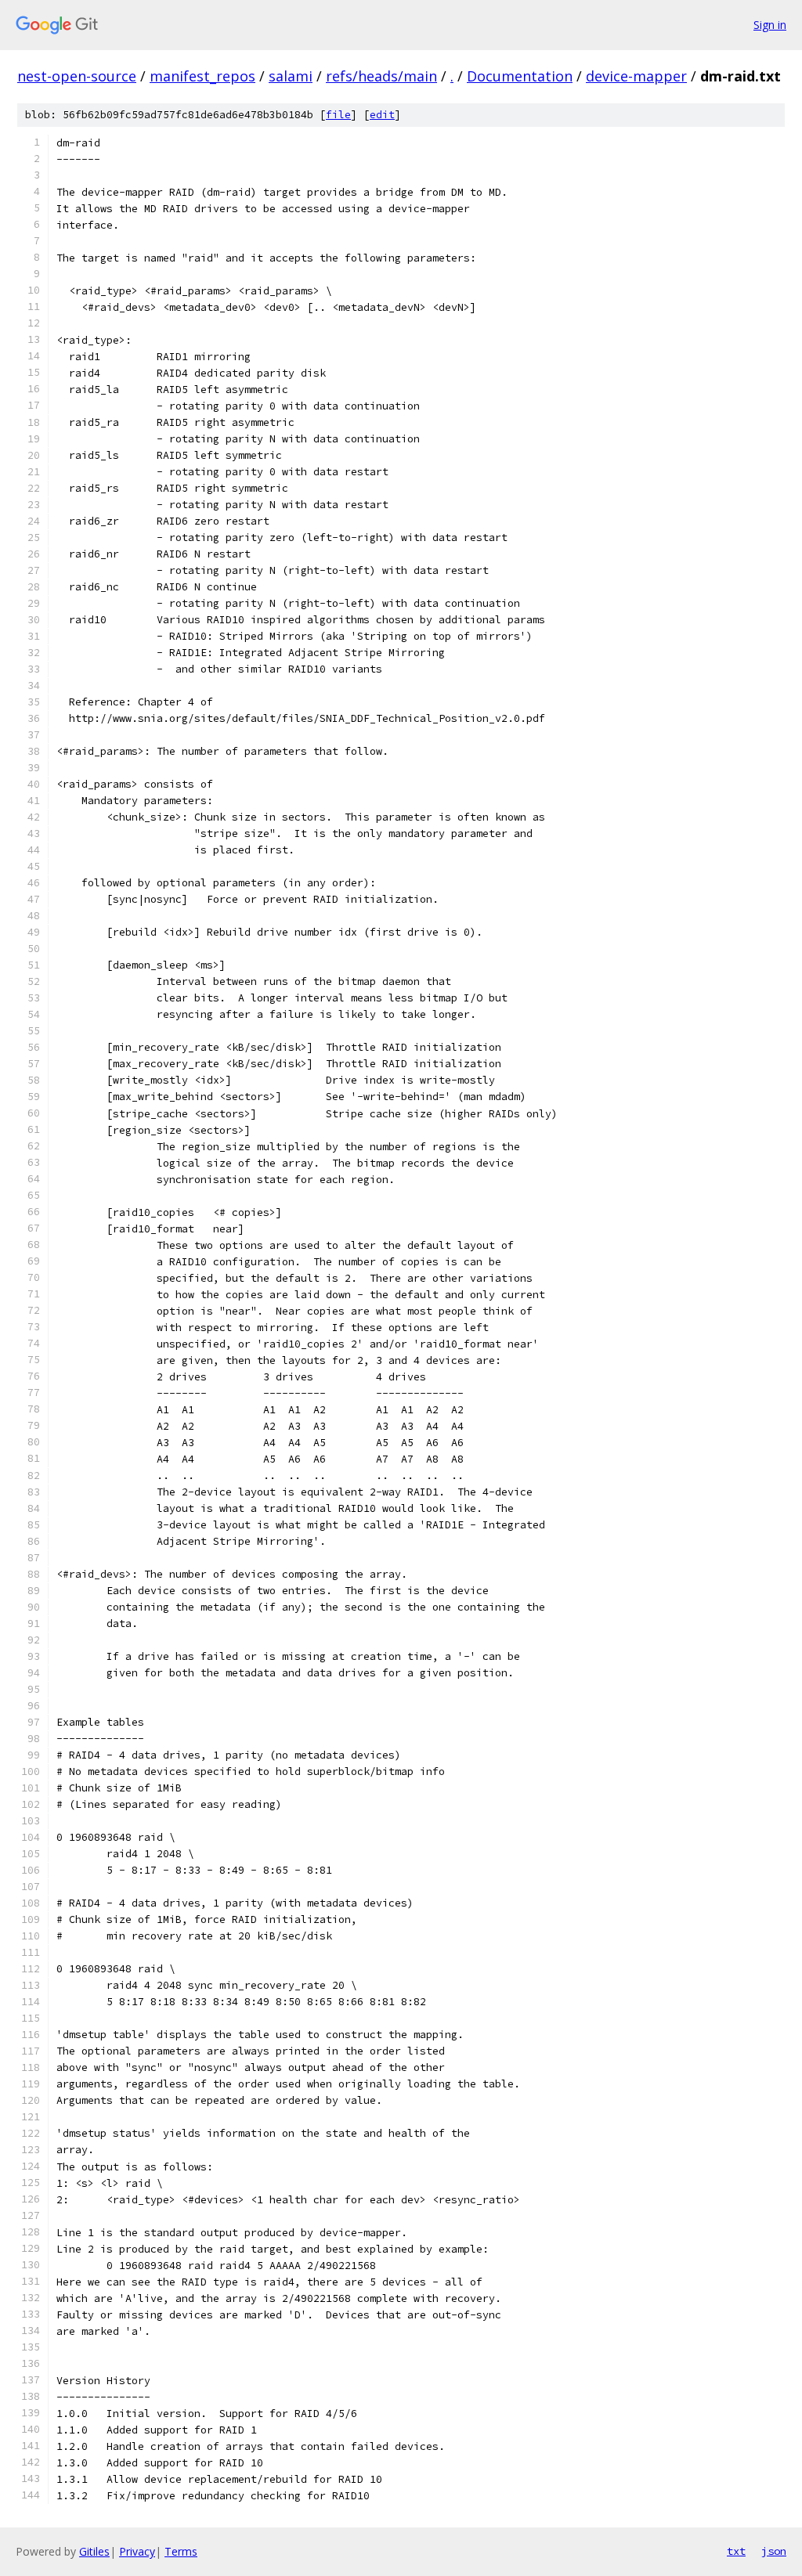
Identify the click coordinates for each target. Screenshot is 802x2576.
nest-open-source (77, 76)
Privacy (137, 2551)
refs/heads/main (381, 76)
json (774, 2551)
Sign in (770, 25)
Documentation (520, 76)
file (338, 115)
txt (736, 2551)
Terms (181, 2551)
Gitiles (94, 2551)
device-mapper (636, 76)
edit (382, 115)
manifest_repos (202, 76)
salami (291, 76)
